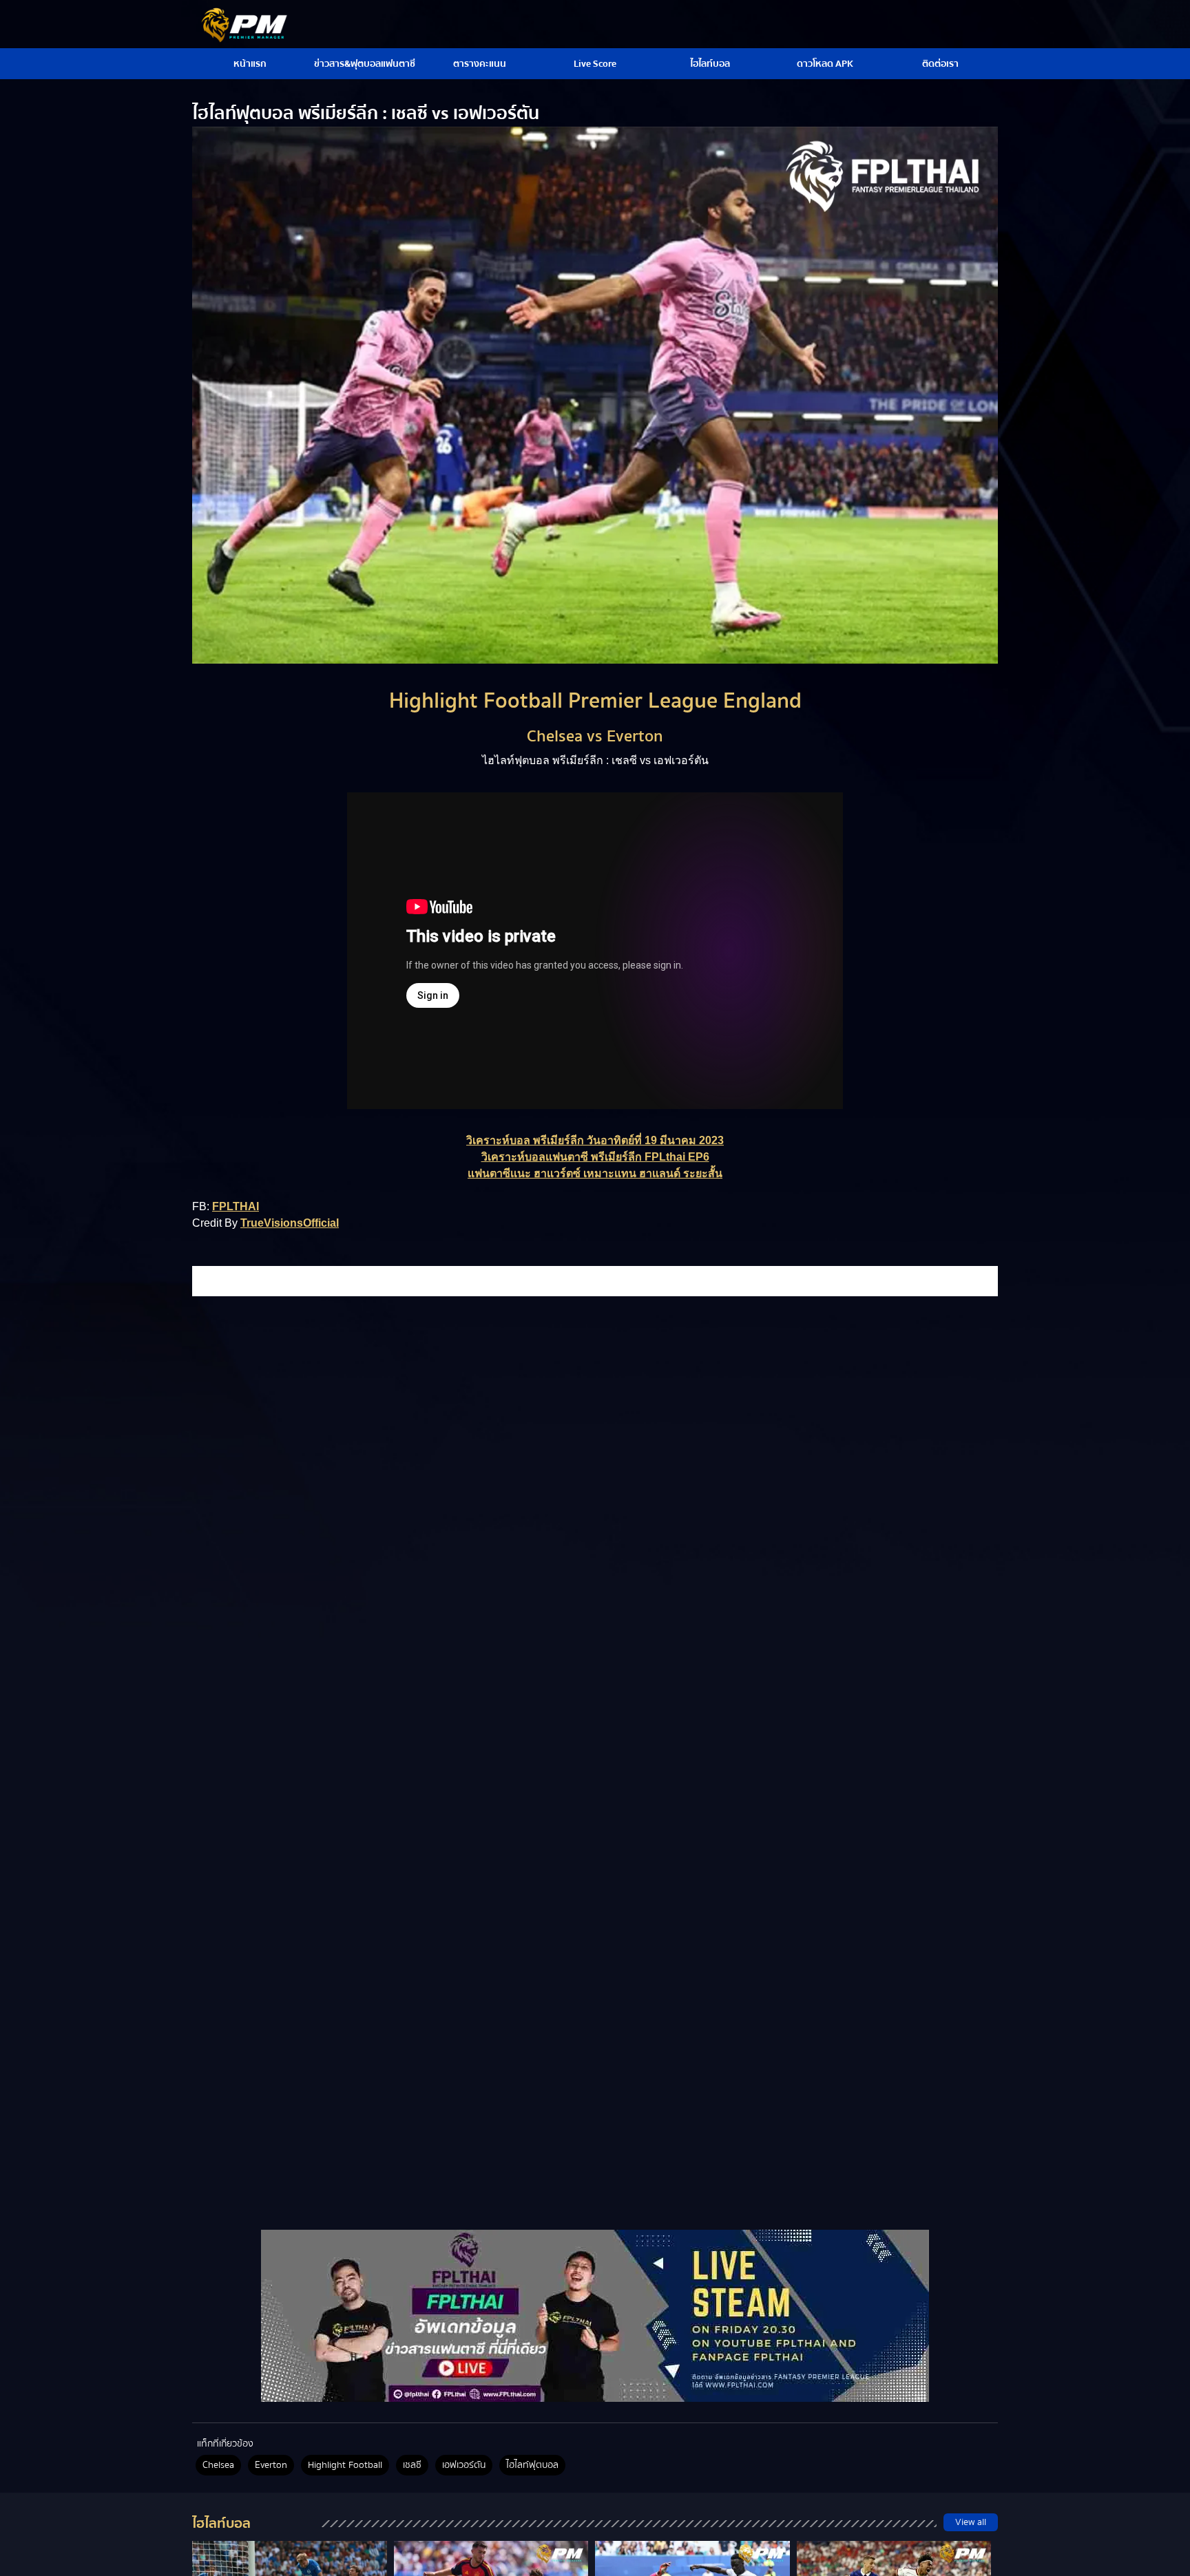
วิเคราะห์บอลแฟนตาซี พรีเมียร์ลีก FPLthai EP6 (595, 1157)
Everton (271, 2465)
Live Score (595, 64)
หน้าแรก (250, 64)
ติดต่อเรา (940, 64)
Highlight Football (345, 2465)
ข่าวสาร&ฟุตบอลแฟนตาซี (365, 64)
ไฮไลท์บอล (710, 64)
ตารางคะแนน (480, 64)
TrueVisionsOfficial (290, 1223)
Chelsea (218, 2465)
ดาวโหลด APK (825, 64)
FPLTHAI (236, 1206)
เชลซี (412, 2465)
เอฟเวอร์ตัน (464, 2465)
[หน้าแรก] (595, 2316)
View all (971, 2522)
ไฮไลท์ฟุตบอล (532, 2465)
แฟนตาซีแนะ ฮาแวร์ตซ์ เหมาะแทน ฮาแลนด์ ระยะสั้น (595, 1173)
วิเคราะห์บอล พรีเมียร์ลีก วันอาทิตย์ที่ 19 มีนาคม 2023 (595, 1140)
